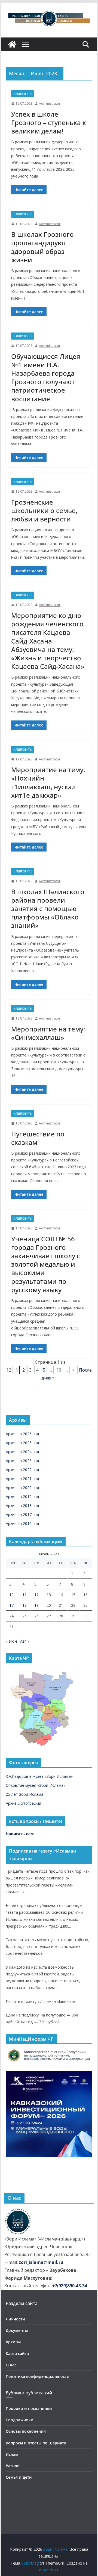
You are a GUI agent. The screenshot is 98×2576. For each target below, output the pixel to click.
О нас (11, 2365)
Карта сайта (17, 2353)
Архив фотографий (23, 1803)
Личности (15, 2319)
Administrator (50, 103)
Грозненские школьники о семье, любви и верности (44, 510)
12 (36, 1595)
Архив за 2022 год (22, 1470)
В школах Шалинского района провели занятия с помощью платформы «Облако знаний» (48, 909)
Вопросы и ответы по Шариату (36, 2443)
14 (61, 1595)
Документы (17, 2330)
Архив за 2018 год (22, 1505)
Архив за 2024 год (22, 1452)
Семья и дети (19, 2477)
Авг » (25, 1641)
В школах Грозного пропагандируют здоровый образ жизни (42, 247)
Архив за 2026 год (22, 1434)
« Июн (11, 1641)
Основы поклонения (26, 2431)
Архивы (13, 2342)
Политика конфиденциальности (38, 2376)
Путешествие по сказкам (38, 1138)
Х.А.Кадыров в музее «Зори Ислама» (39, 1776)
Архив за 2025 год (22, 1443)
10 (59, 1370)
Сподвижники (20, 2420)
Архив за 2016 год (22, 1523)
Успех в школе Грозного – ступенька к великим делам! (49, 122)
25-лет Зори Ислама (24, 1794)
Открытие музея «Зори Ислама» (36, 1785)
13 (49, 1595)
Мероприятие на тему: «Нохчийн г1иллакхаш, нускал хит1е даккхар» (48, 782)
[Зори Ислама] (12, 44)
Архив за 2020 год (22, 1488)
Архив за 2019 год (22, 1497)
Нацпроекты (23, 94)
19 (36, 1605)
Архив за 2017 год (22, 1514)
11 (24, 1595)
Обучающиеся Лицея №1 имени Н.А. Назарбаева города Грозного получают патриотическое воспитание (46, 377)
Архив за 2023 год (22, 1461)
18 (24, 1605)
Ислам (12, 2454)
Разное (13, 2466)
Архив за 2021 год (22, 1479)
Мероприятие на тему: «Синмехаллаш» (48, 1033)
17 (11, 1605)
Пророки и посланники (29, 2408)
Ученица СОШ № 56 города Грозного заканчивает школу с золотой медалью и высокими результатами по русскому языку (46, 1264)
